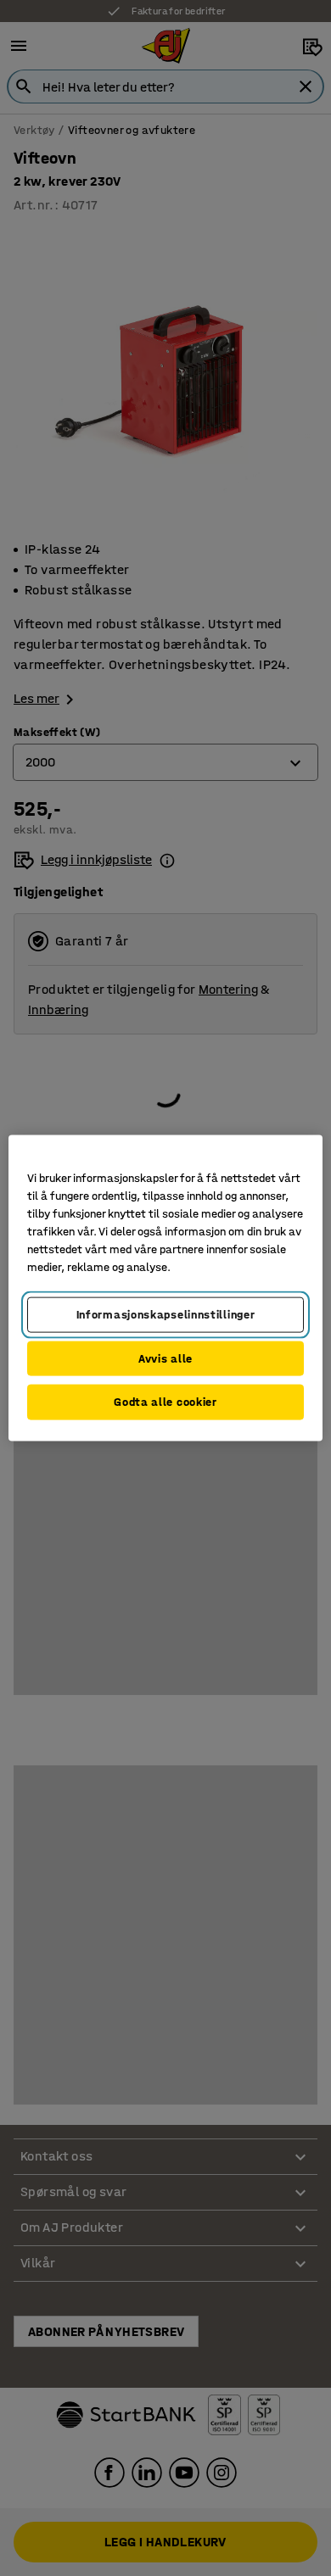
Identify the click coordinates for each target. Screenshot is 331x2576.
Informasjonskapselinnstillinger (166, 1315)
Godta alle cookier (165, 1402)
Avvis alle (165, 1358)
